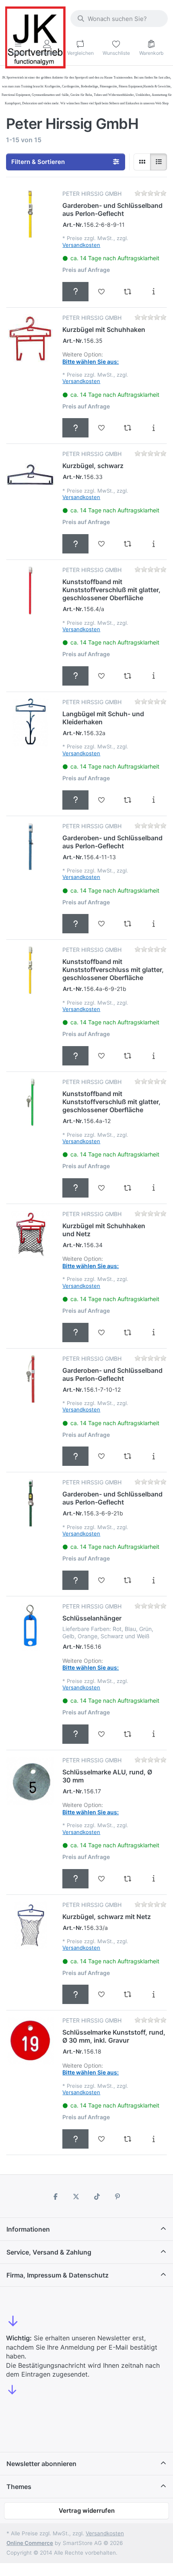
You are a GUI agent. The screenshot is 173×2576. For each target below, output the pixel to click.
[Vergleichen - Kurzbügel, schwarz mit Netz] (128, 1994)
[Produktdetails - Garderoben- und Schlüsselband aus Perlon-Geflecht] (153, 292)
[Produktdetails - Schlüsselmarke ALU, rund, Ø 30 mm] (153, 1879)
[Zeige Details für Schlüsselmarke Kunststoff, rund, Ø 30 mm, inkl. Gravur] (30, 2041)
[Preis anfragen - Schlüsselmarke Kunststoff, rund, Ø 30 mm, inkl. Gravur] (75, 2139)
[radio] (142, 162)
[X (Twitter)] (76, 2197)
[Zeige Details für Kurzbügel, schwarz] (30, 474)
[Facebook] (56, 2197)
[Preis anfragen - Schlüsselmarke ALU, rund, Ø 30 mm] (75, 1879)
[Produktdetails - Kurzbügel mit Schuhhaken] (153, 428)
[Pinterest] (118, 2197)
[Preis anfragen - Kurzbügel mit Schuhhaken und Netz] (75, 1333)
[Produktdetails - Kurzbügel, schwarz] (153, 544)
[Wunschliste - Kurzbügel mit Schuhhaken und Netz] (102, 1333)
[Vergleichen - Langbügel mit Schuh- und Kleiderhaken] (128, 800)
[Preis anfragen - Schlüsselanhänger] (75, 1734)
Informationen (28, 2229)
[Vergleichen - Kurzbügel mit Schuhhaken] (128, 428)
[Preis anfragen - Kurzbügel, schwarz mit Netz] (75, 1994)
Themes (19, 2487)
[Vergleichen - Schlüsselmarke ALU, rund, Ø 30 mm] (128, 1879)
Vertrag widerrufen (87, 2511)
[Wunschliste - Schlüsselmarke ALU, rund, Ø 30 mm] (102, 1879)
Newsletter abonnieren (41, 2464)
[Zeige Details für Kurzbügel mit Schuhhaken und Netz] (30, 1234)
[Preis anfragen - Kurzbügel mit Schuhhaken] (75, 428)
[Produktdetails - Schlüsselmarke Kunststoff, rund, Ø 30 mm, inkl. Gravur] (153, 2139)
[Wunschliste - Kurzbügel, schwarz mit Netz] (102, 1994)
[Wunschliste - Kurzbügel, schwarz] (102, 544)
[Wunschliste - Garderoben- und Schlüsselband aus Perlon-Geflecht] (102, 292)
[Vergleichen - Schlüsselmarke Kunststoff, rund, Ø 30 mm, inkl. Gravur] (128, 2139)
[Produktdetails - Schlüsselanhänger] (153, 1734)
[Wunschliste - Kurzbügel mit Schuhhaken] (102, 428)
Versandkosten (81, 245)
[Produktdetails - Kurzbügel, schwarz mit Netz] (153, 1994)
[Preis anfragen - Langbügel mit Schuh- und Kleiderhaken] (75, 800)
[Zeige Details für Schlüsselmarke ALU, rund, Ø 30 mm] (30, 1781)
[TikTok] (97, 2197)
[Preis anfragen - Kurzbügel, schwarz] (75, 544)
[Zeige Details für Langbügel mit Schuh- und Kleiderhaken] (30, 722)
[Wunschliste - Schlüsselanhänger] (102, 1734)
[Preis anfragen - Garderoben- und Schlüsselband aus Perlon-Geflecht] (75, 292)
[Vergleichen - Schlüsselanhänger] (128, 1734)
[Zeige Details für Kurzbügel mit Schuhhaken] (30, 338)
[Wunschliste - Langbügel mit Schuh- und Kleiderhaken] (102, 800)
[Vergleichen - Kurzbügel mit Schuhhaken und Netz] (128, 1333)
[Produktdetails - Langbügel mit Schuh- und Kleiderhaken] (153, 800)
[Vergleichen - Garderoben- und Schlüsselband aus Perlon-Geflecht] (128, 292)
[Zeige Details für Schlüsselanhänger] (30, 1627)
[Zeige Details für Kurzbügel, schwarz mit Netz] (30, 1925)
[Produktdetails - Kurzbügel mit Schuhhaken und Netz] (153, 1333)
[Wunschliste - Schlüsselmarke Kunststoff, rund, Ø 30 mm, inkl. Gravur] (102, 2139)
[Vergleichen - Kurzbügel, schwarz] (128, 544)
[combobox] (119, 19)
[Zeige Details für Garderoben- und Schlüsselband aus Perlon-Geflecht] (30, 214)
